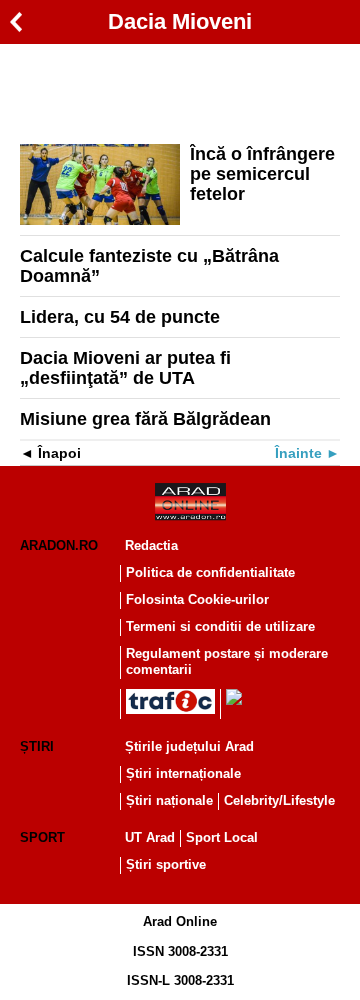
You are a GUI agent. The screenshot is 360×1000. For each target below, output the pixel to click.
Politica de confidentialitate (210, 572)
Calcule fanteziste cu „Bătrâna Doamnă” (149, 266)
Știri (37, 746)
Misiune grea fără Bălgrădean (145, 419)
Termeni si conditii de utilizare (220, 626)
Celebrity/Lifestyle (279, 800)
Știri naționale (169, 800)
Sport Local (222, 837)
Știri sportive (166, 864)
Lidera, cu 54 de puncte (120, 317)
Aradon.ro (59, 545)
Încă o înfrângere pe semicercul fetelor (262, 174)
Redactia (151, 545)
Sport (42, 837)
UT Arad (150, 837)
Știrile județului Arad (189, 746)
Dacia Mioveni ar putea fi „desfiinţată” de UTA (125, 368)
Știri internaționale (183, 773)
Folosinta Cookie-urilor (197, 599)
